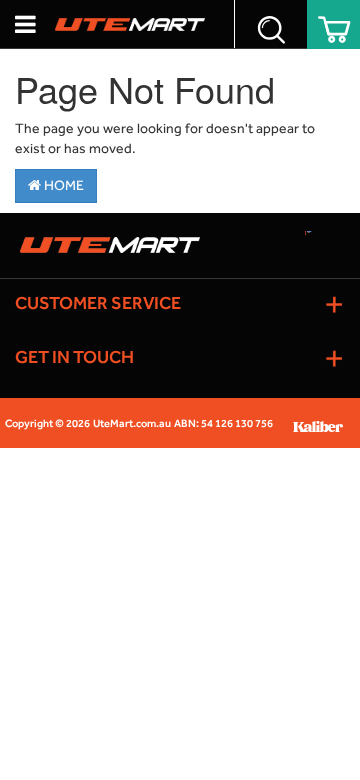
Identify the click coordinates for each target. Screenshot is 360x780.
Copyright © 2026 (47, 423)
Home (62, 185)
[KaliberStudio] (325, 423)
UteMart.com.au (132, 423)
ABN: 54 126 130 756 (223, 423)
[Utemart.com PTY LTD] (130, 23)
